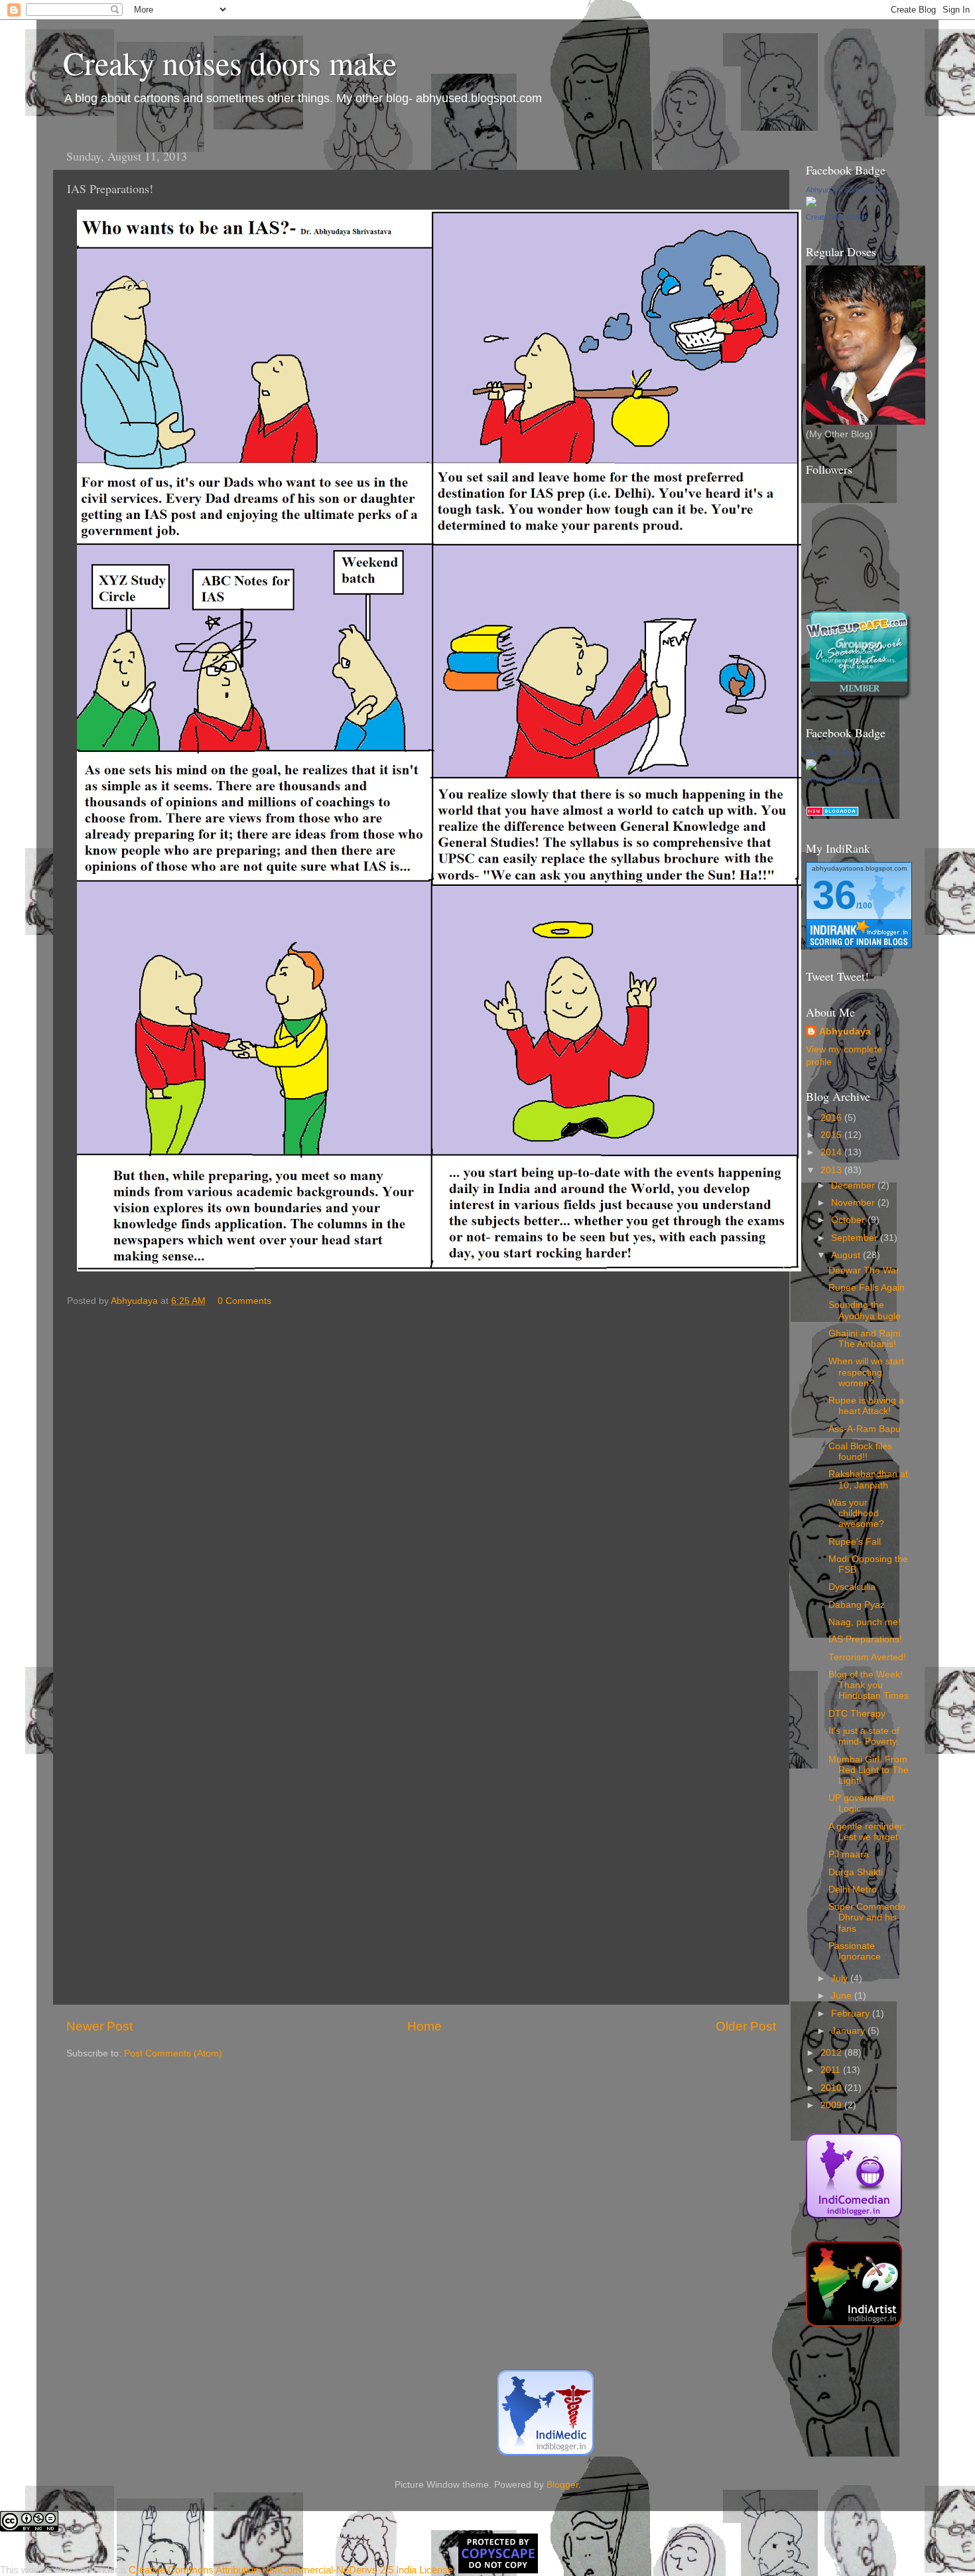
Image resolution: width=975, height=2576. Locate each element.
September (856, 1238)
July (841, 1978)
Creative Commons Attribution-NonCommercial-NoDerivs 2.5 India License (291, 2570)
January (849, 2031)
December (854, 1185)
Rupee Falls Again (867, 1288)
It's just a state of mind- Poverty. (864, 1736)
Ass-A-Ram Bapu (865, 1429)
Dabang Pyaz (857, 1605)
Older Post (746, 2026)
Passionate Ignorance (855, 1951)
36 (834, 895)
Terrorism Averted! (867, 1657)
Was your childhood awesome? (856, 1513)
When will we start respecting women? (866, 1372)
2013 (832, 1170)
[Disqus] (421, 1480)
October (849, 1220)
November (854, 1203)
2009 (832, 2105)
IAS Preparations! (865, 1639)
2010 (832, 2088)
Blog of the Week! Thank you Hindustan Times (869, 1685)
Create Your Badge (836, 217)
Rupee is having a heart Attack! (866, 1406)
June (843, 1996)
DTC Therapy (857, 1714)
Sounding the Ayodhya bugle (865, 1310)
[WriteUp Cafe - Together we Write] (859, 698)
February (852, 2014)
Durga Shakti (856, 1872)
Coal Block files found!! (860, 1452)
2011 (832, 2070)
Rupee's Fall (855, 1542)
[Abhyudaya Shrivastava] (811, 204)
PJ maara (849, 1854)
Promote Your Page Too (844, 780)
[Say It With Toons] (811, 767)
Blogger (562, 2485)
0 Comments (244, 1301)
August (847, 1255)
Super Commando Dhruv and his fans (867, 1917)
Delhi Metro (853, 1890)
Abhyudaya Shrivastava (844, 190)
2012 (832, 2053)
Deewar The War (864, 1270)
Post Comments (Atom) (173, 2053)
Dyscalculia (852, 1587)
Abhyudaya (845, 1032)
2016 (832, 1118)
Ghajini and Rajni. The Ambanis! (866, 1339)
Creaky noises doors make (230, 62)
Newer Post (99, 2026)
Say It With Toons (834, 752)
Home (424, 2026)
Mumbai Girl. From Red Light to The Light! (869, 1770)
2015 (832, 1135)
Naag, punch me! (865, 1622)
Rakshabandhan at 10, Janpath (868, 1479)
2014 (832, 1152)
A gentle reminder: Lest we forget (867, 1832)
